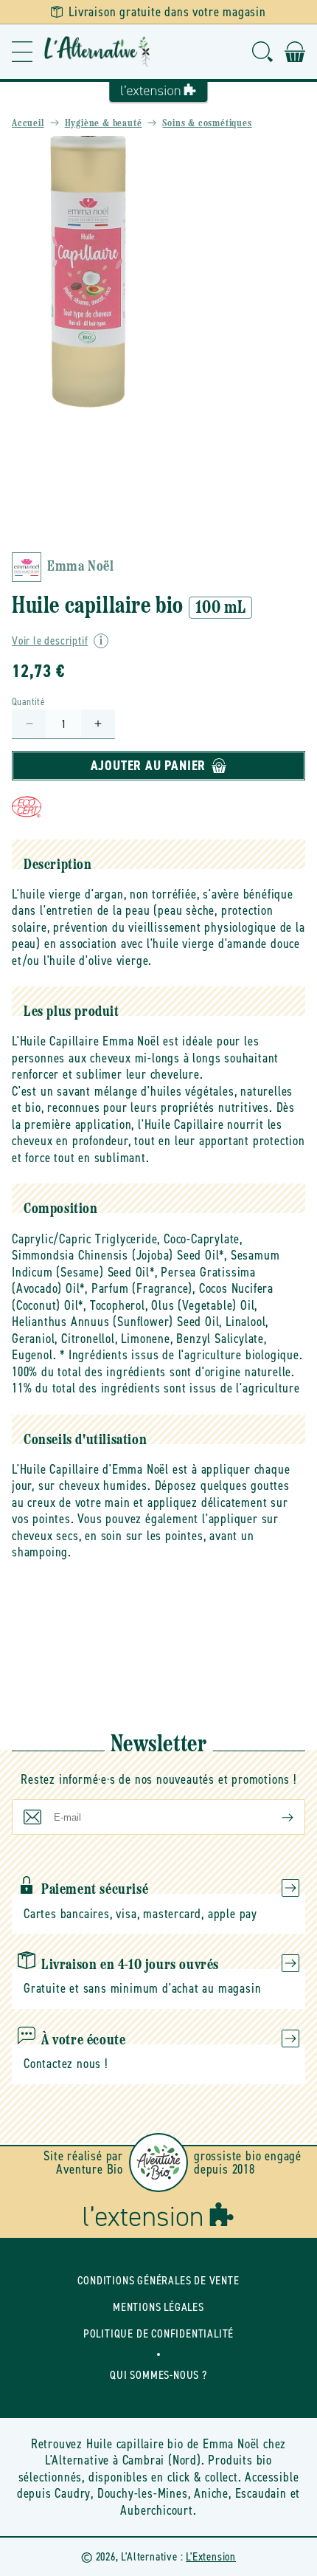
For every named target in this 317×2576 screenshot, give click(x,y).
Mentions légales (158, 2307)
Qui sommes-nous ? (158, 2375)
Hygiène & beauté (104, 124)
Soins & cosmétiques (207, 124)
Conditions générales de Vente (158, 2280)
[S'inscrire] (276, 1817)
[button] (22, 52)
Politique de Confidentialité (158, 2333)
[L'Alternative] (97, 52)
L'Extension (211, 2556)
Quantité (28, 702)
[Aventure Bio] (158, 2163)
